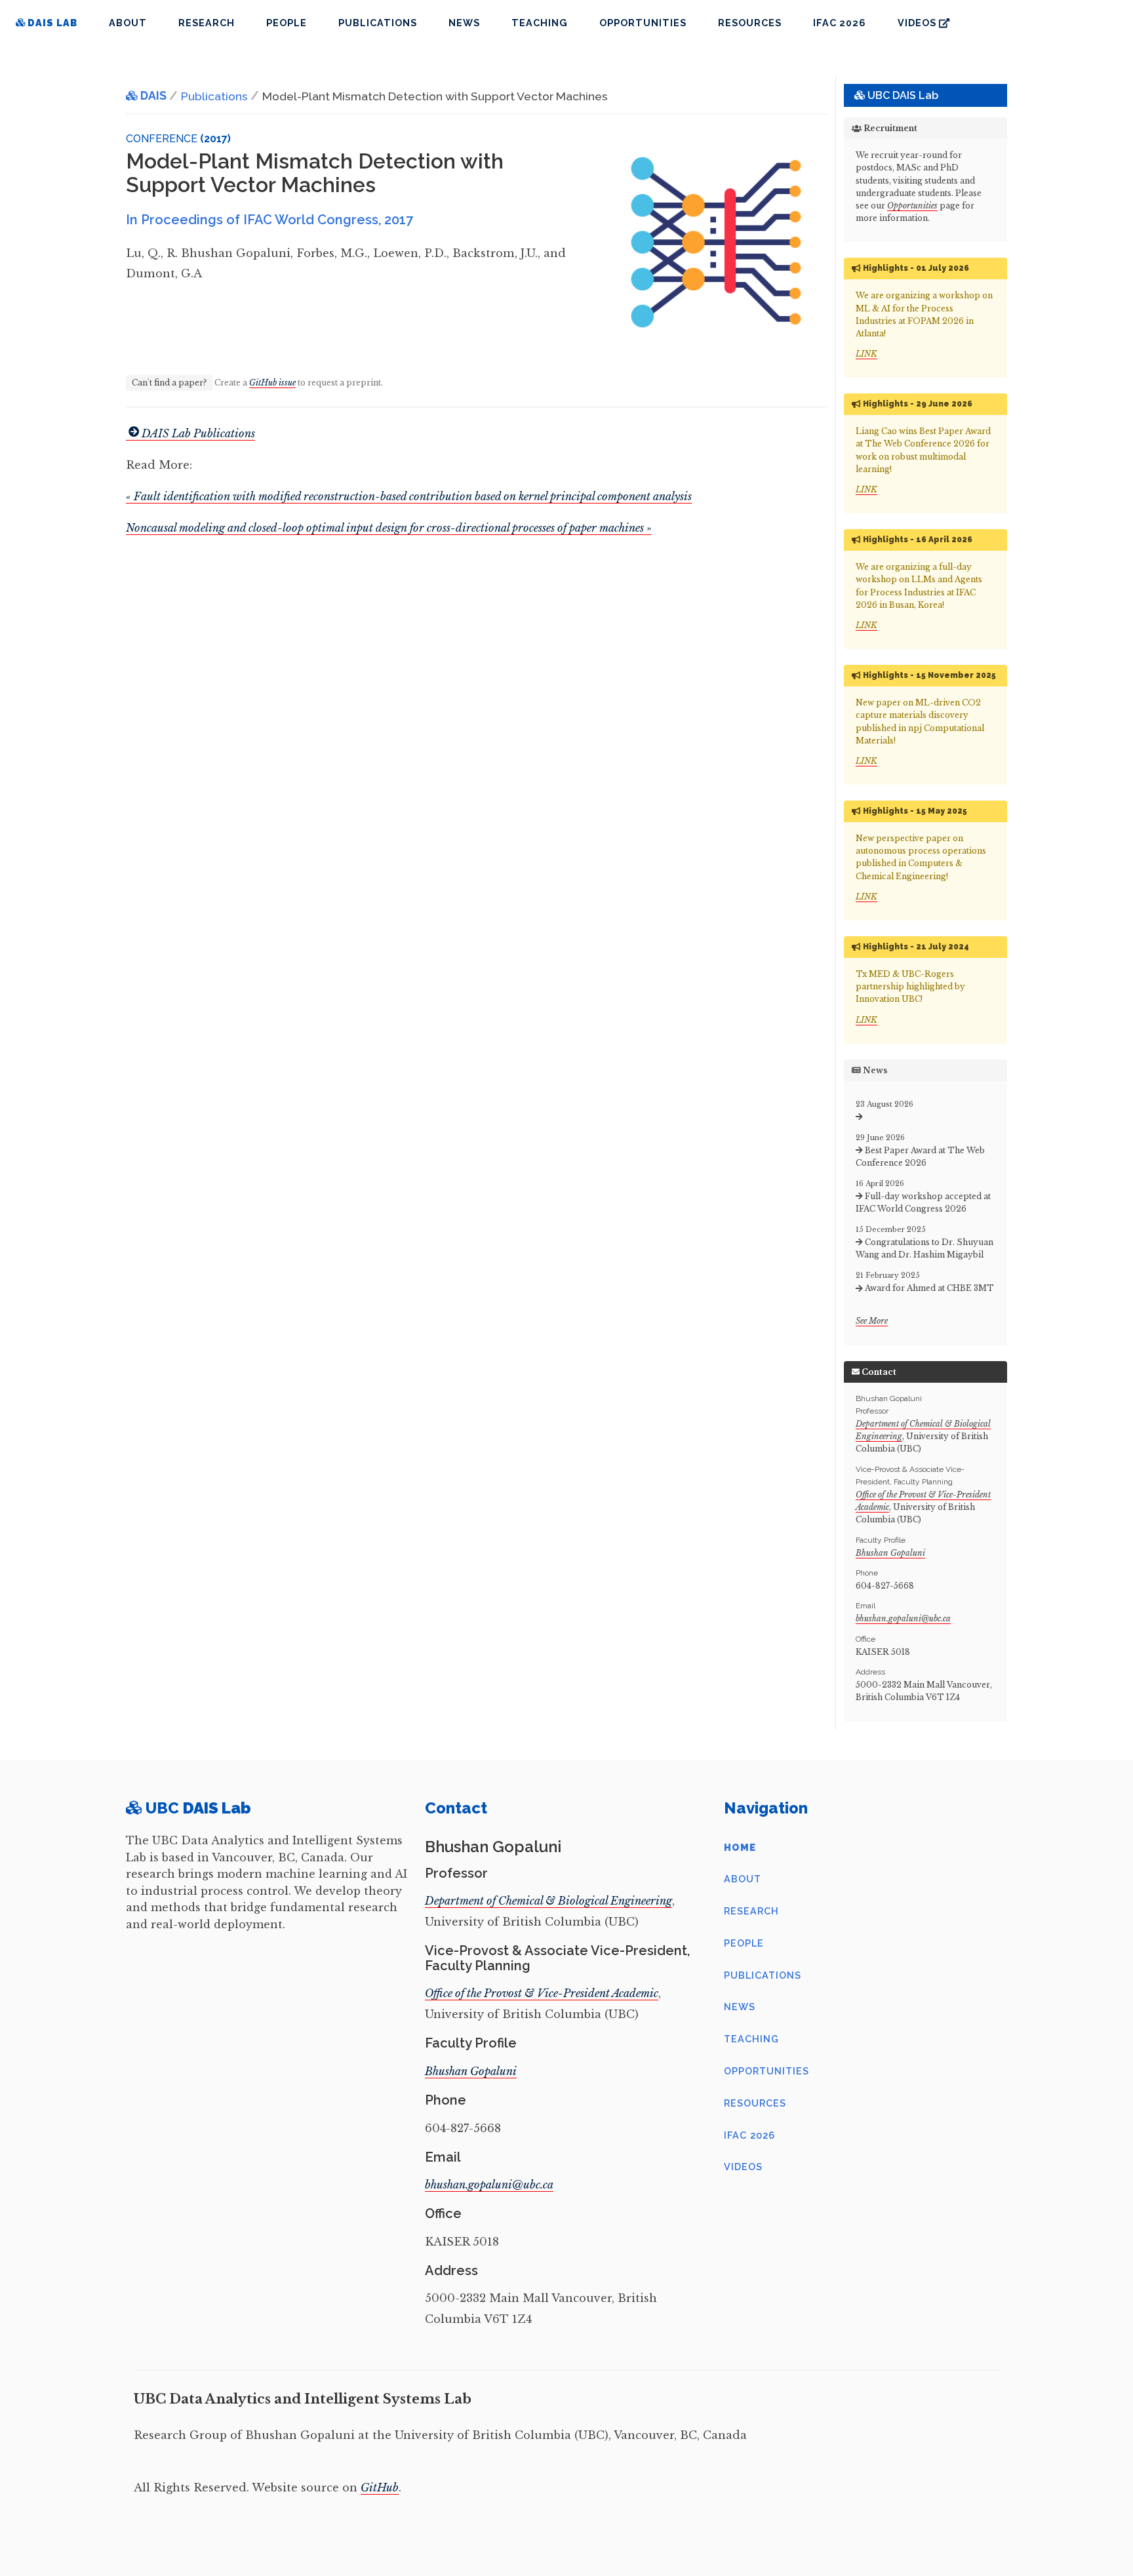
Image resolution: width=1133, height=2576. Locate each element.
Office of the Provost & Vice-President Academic (542, 1993)
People (287, 23)
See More (872, 1321)
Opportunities (643, 23)
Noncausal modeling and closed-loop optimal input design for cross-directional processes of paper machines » (389, 528)
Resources (750, 23)
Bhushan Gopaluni (890, 1553)
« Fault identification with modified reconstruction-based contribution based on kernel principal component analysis (409, 496)
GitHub (380, 2487)
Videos (918, 23)
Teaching (540, 23)
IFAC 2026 (840, 23)
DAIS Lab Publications (198, 433)
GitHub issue (272, 383)
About (128, 23)
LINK (866, 354)
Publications (378, 23)
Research (207, 23)
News (464, 23)
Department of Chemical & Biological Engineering (548, 1901)
